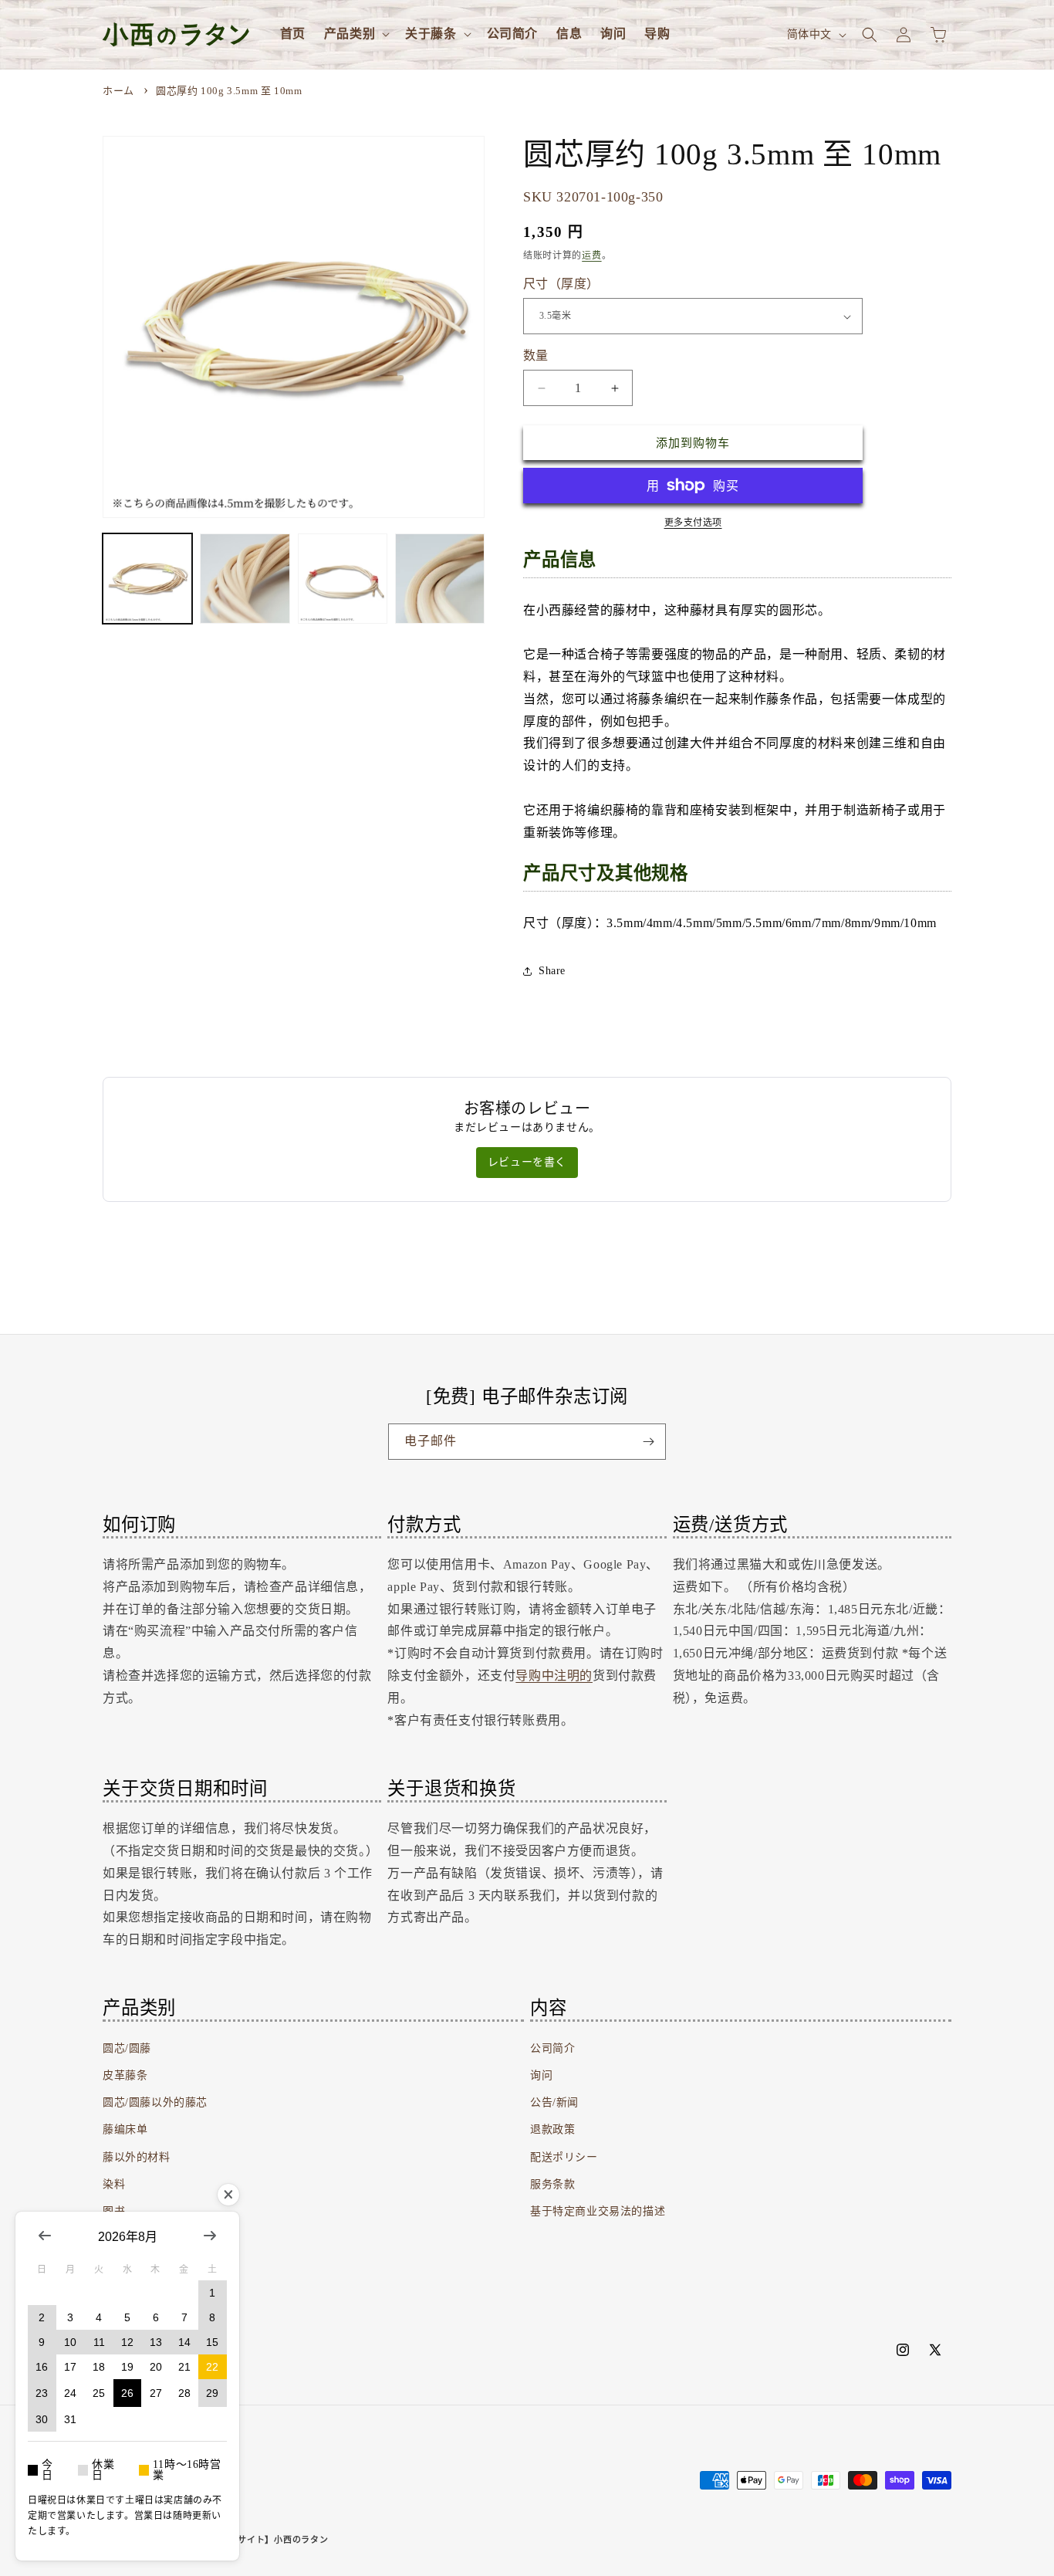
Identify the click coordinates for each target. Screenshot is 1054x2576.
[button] (355, 34)
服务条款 (552, 2184)
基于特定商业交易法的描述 (598, 2211)
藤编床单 (125, 2130)
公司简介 (552, 2048)
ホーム (118, 91)
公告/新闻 (554, 2102)
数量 (536, 355)
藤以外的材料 (137, 2157)
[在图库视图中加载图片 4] (440, 578)
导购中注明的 (554, 1675)
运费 (591, 256)
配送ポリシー (564, 2157)
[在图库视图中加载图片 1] (147, 578)
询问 (541, 2075)
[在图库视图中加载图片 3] (343, 578)
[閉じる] (228, 2195)
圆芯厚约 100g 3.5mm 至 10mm (229, 91)
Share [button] (552, 971)
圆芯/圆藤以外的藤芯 (155, 2102)
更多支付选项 (693, 523)
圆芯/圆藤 (127, 2048)
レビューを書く (527, 1162)
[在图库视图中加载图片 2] (245, 578)
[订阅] (648, 1442)
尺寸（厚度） (561, 284)
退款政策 (552, 2130)
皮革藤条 (125, 2075)
